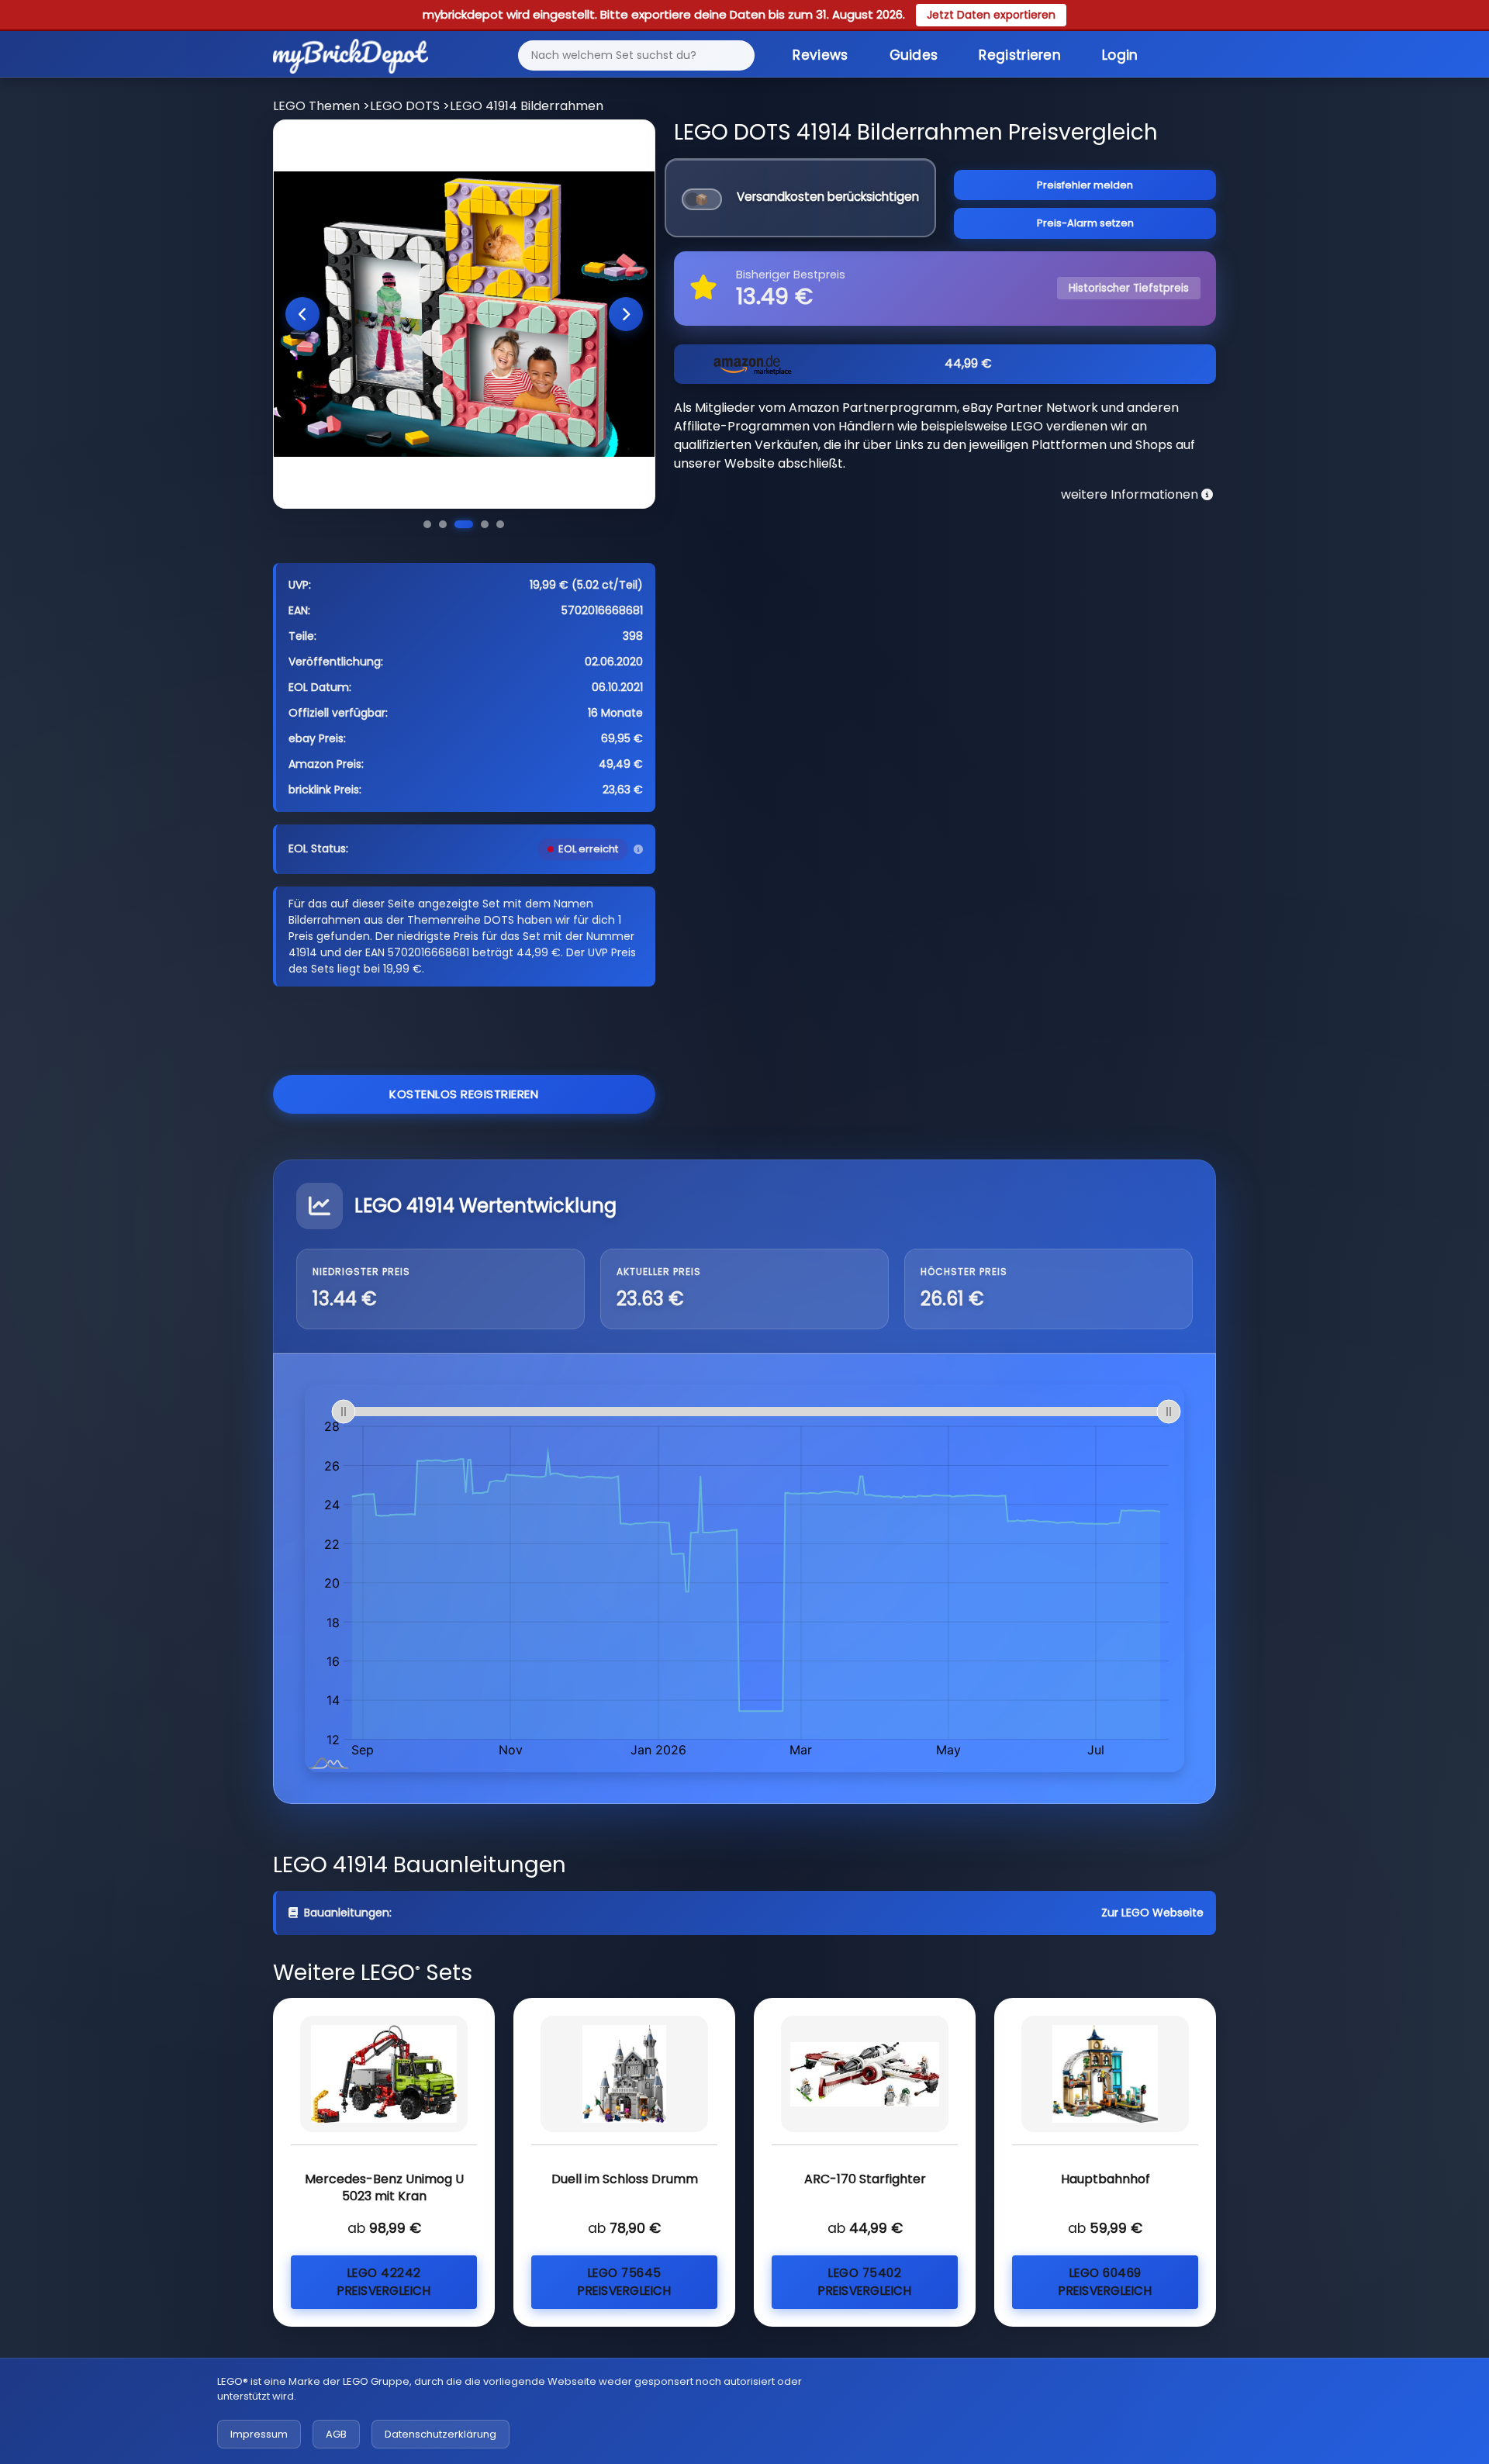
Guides (914, 55)
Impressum (259, 2434)
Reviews (820, 55)
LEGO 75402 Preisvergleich (865, 2282)
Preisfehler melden (1085, 185)
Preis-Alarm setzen (1085, 223)
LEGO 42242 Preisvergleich (384, 2282)
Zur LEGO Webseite (1152, 1913)
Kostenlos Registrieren (464, 1094)
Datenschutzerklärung (440, 2434)
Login (1120, 55)
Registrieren (1020, 55)
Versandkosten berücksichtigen (828, 197)
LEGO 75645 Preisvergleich (624, 2282)
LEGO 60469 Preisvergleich (1105, 2282)
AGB (336, 2434)
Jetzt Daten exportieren (991, 15)
